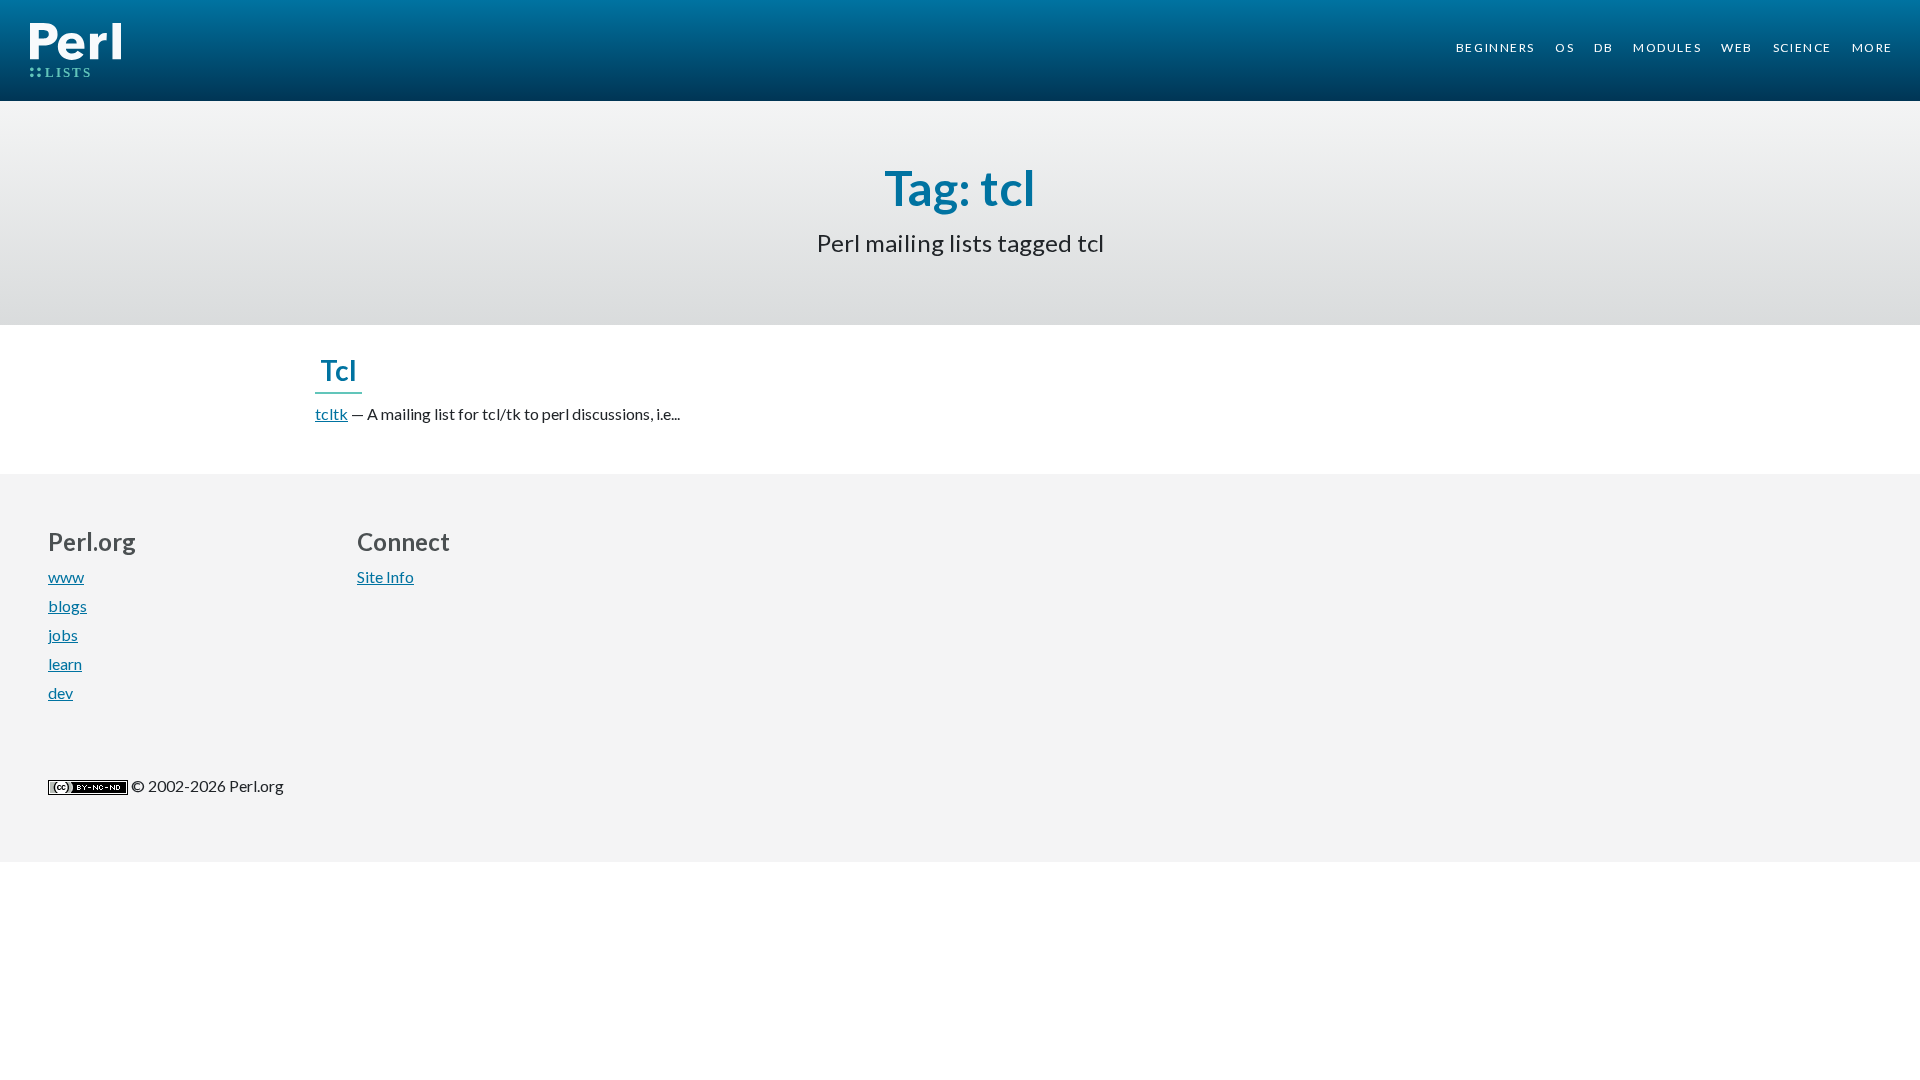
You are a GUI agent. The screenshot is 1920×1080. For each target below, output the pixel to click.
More (1872, 47)
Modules (1667, 47)
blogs (67, 605)
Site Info (385, 576)
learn (65, 663)
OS (1564, 47)
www (66, 576)
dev (60, 692)
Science (1802, 47)
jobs (63, 634)
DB (1603, 47)
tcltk (331, 413)
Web (1737, 47)
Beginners (1495, 47)
